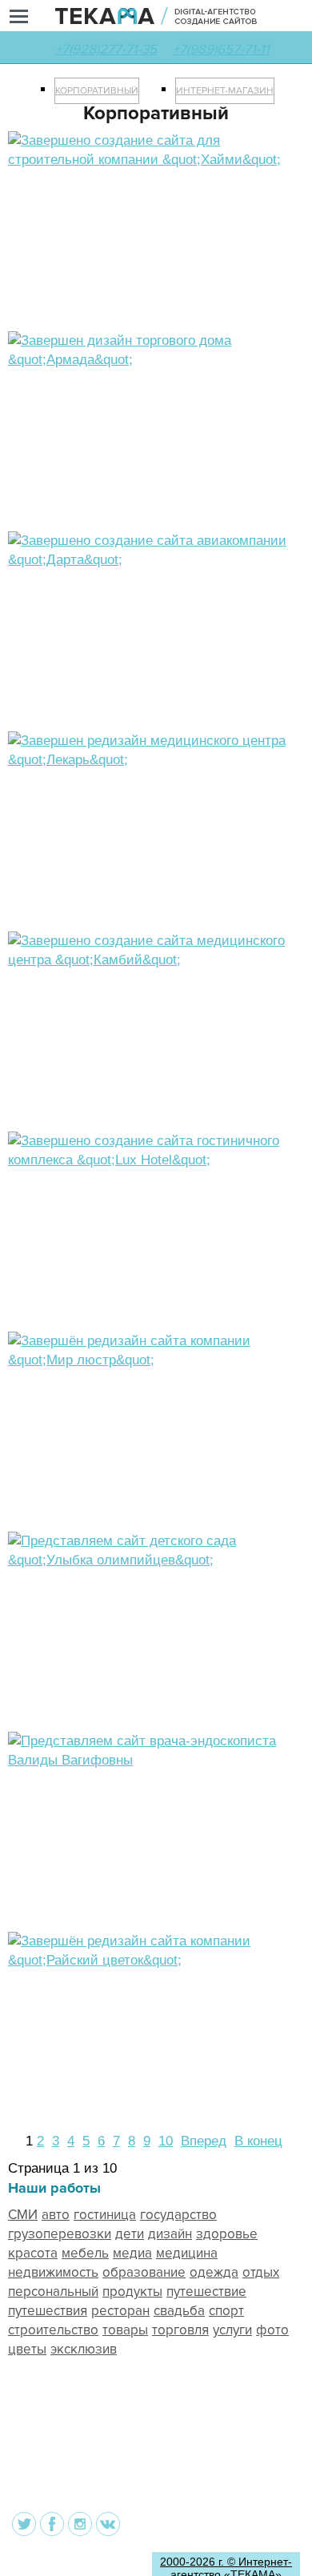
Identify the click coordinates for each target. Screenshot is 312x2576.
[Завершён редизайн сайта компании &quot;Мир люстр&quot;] (156, 1360)
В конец (258, 2141)
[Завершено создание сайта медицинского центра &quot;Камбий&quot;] (156, 960)
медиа (132, 2253)
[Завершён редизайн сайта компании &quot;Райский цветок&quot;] (156, 1960)
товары (125, 2330)
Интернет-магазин (225, 91)
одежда (214, 2272)
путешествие (206, 2292)
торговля (180, 2330)
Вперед (204, 2141)
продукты (132, 2292)
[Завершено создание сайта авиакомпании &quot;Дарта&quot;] (156, 560)
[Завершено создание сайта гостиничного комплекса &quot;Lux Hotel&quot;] (156, 1160)
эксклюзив (84, 2349)
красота (33, 2253)
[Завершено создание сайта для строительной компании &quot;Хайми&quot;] (156, 160)
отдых (261, 2272)
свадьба (179, 2311)
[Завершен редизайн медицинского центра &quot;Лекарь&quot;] (156, 760)
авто (56, 2215)
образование (144, 2272)
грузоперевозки (60, 2234)
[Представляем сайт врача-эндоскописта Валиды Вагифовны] (156, 1760)
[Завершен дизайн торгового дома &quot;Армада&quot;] (156, 360)
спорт (226, 2311)
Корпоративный (97, 91)
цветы (27, 2349)
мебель (85, 2253)
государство (178, 2215)
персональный (53, 2292)
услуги (232, 2330)
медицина (187, 2253)
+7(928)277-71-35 (106, 49)
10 (166, 2141)
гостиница (105, 2215)
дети (130, 2234)
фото (272, 2330)
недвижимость (53, 2272)
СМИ (23, 2215)
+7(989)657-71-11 (221, 49)
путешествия (48, 2311)
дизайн (170, 2234)
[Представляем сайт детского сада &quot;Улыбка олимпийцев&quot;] (156, 1560)
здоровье (227, 2234)
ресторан (120, 2311)
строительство (53, 2330)
